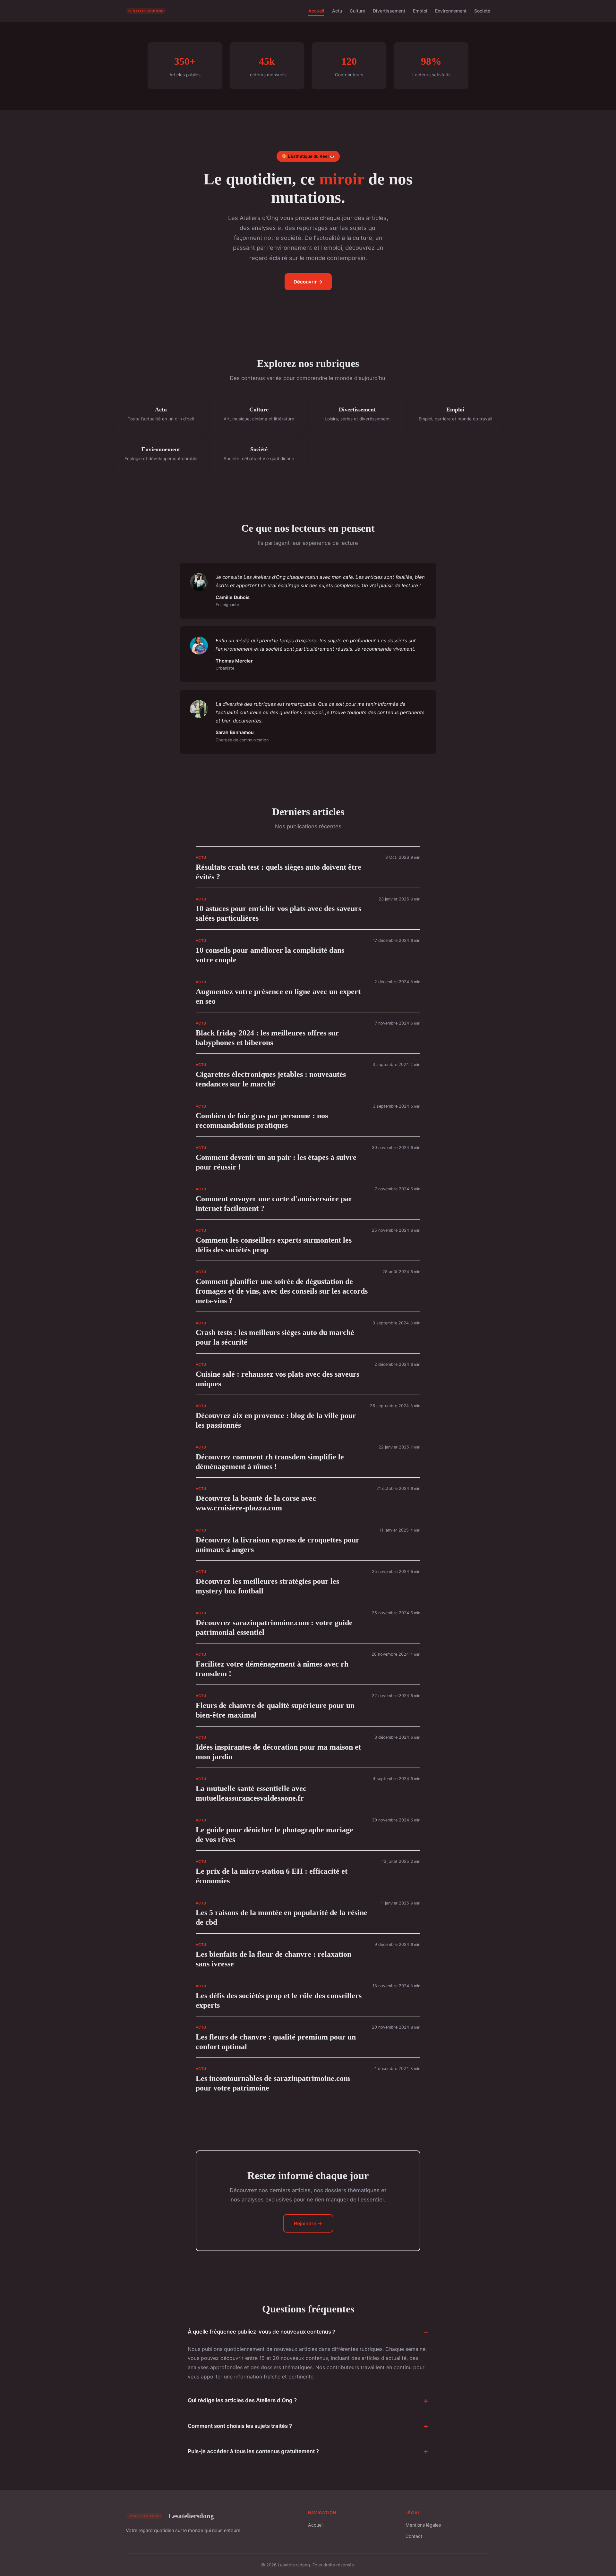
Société (482, 11)
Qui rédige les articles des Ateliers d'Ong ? (242, 2400)
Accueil (316, 11)
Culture (357, 11)
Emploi (420, 11)
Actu (337, 11)
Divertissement (389, 11)
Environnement (451, 11)
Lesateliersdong (191, 2516)
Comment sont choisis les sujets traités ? (240, 2426)
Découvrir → (308, 282)
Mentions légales (423, 2525)
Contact (414, 2536)
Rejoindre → (308, 2223)
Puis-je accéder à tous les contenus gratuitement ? (253, 2451)
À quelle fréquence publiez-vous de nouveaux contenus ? (261, 2332)
